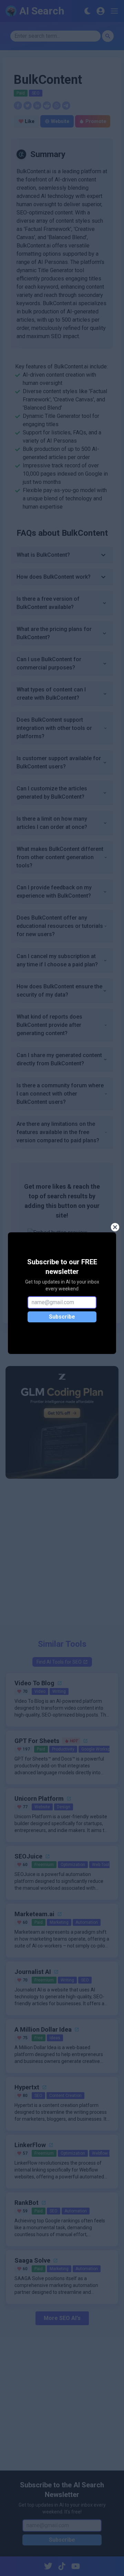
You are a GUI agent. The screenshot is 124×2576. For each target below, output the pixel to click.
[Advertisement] (62, 1556)
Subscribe (62, 1317)
